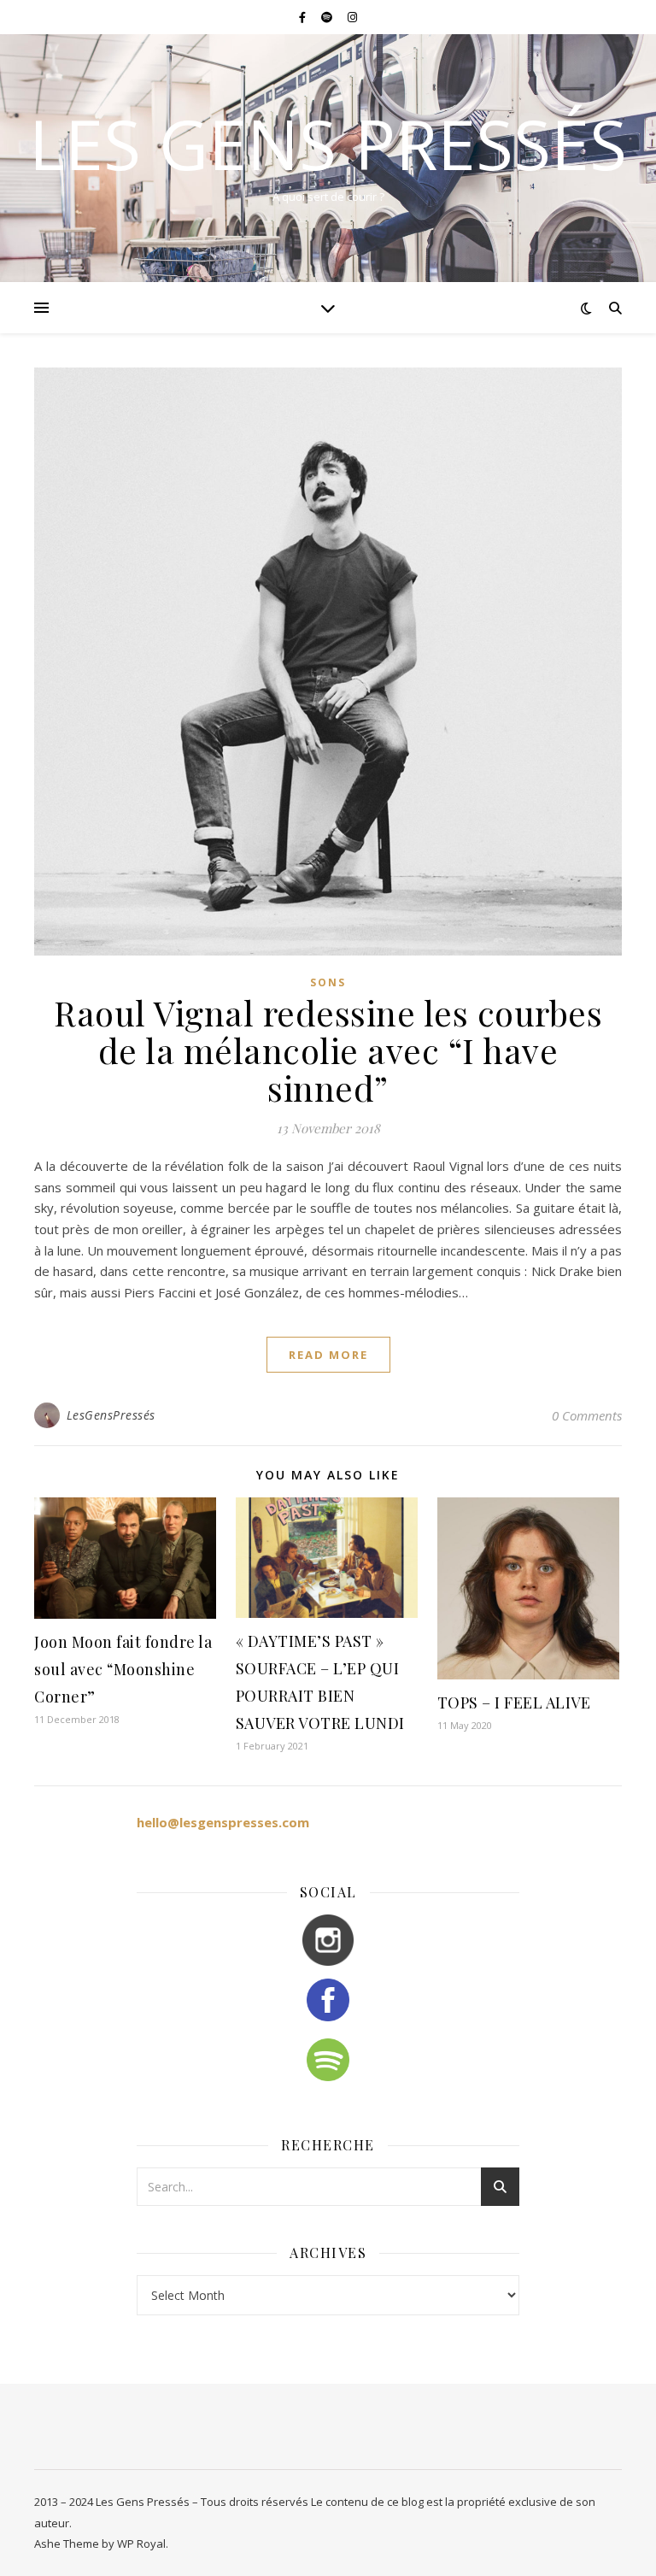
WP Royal (141, 2544)
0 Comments (587, 1415)
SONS (328, 982)
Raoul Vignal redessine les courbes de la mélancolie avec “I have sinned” (328, 1050)
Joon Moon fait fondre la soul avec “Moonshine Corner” (123, 1669)
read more (328, 1355)
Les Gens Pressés (328, 144)
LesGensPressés (111, 1415)
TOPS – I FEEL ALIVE (514, 1703)
